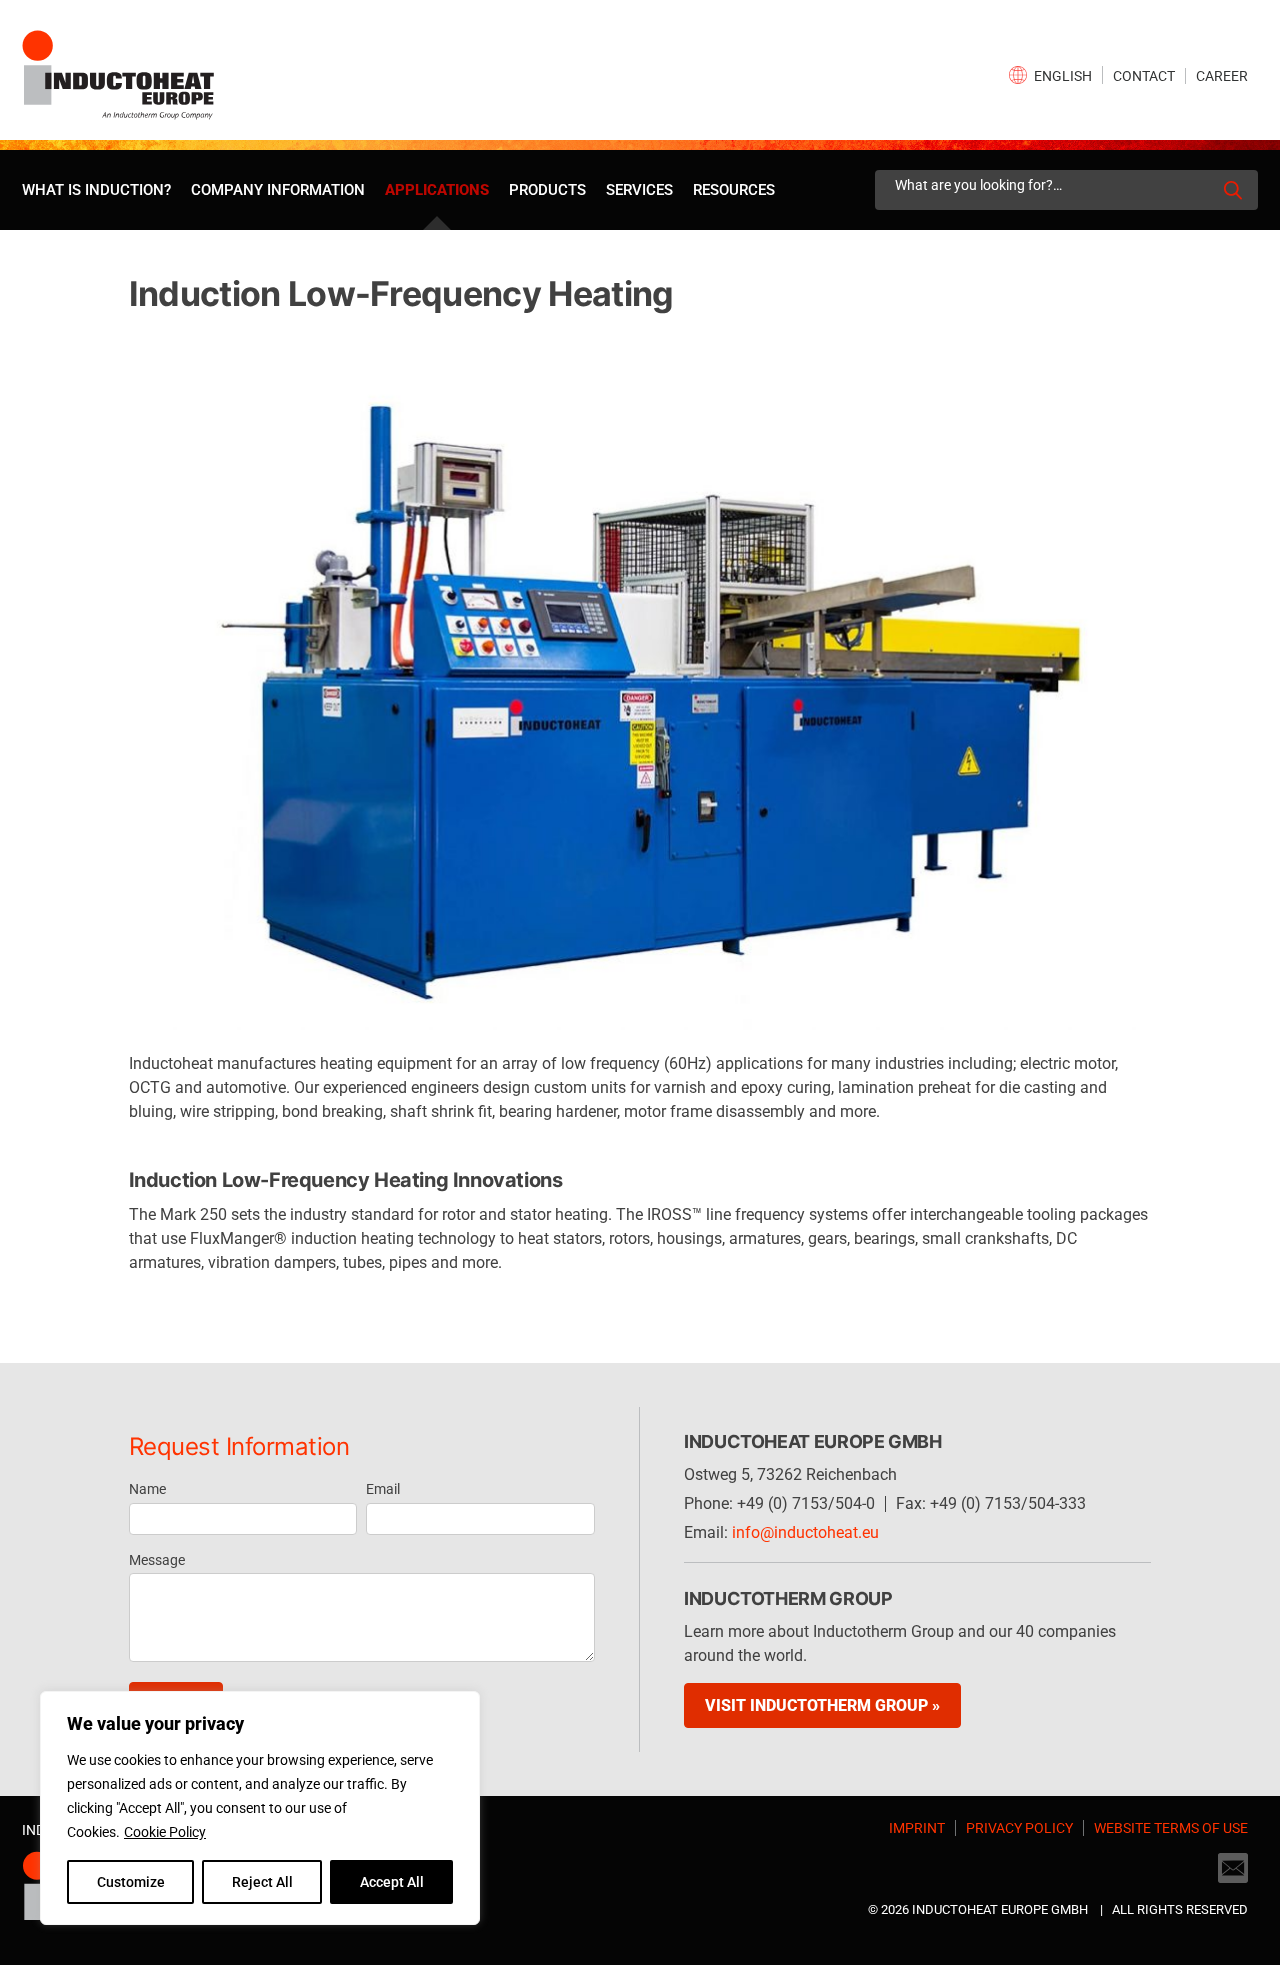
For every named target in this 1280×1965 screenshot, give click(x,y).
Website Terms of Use (1171, 1828)
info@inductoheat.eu (805, 1532)
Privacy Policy (1019, 1828)
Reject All (262, 1882)
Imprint (917, 1828)
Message (157, 1560)
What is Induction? (96, 190)
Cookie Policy (165, 1832)
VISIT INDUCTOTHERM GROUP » (822, 1705)
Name (147, 1489)
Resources (734, 190)
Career (1222, 76)
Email (383, 1489)
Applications (437, 190)
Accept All (392, 1882)
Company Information (278, 190)
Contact (1144, 76)
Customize (131, 1882)
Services (639, 190)
